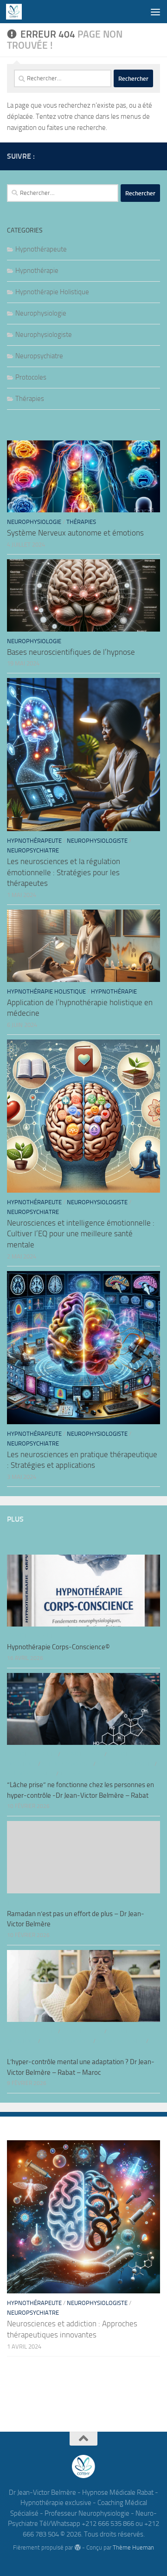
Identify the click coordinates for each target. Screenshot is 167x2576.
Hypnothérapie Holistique (52, 292)
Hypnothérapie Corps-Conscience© (58, 1647)
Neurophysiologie (41, 313)
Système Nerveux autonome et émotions (75, 533)
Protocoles (31, 377)
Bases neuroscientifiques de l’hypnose (71, 652)
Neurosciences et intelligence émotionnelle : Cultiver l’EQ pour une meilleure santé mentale (81, 1234)
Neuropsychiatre (39, 356)
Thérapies (30, 399)
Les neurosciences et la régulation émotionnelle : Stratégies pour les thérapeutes (64, 872)
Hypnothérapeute (41, 249)
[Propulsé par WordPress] (77, 2547)
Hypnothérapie (37, 271)
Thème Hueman (133, 2547)
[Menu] (155, 12)
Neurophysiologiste (44, 335)
